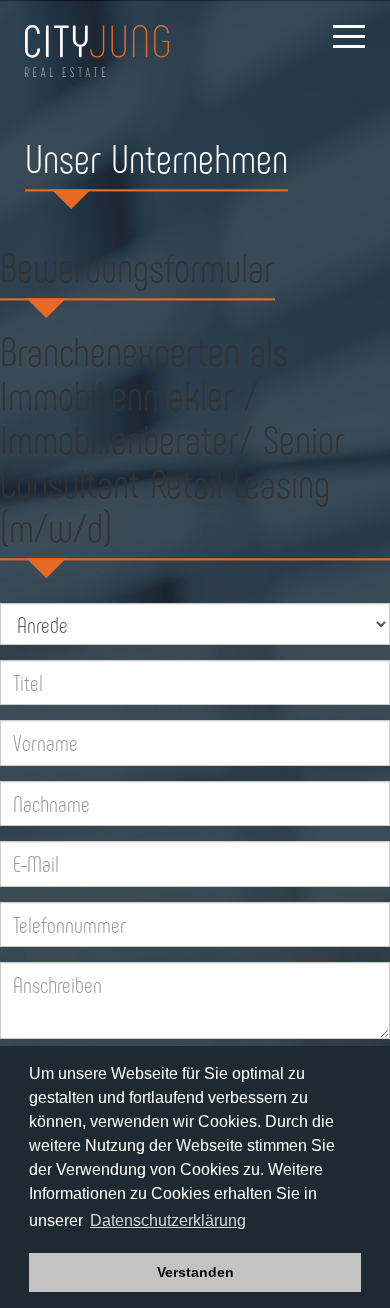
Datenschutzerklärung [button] (168, 1220)
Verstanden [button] (195, 1272)
